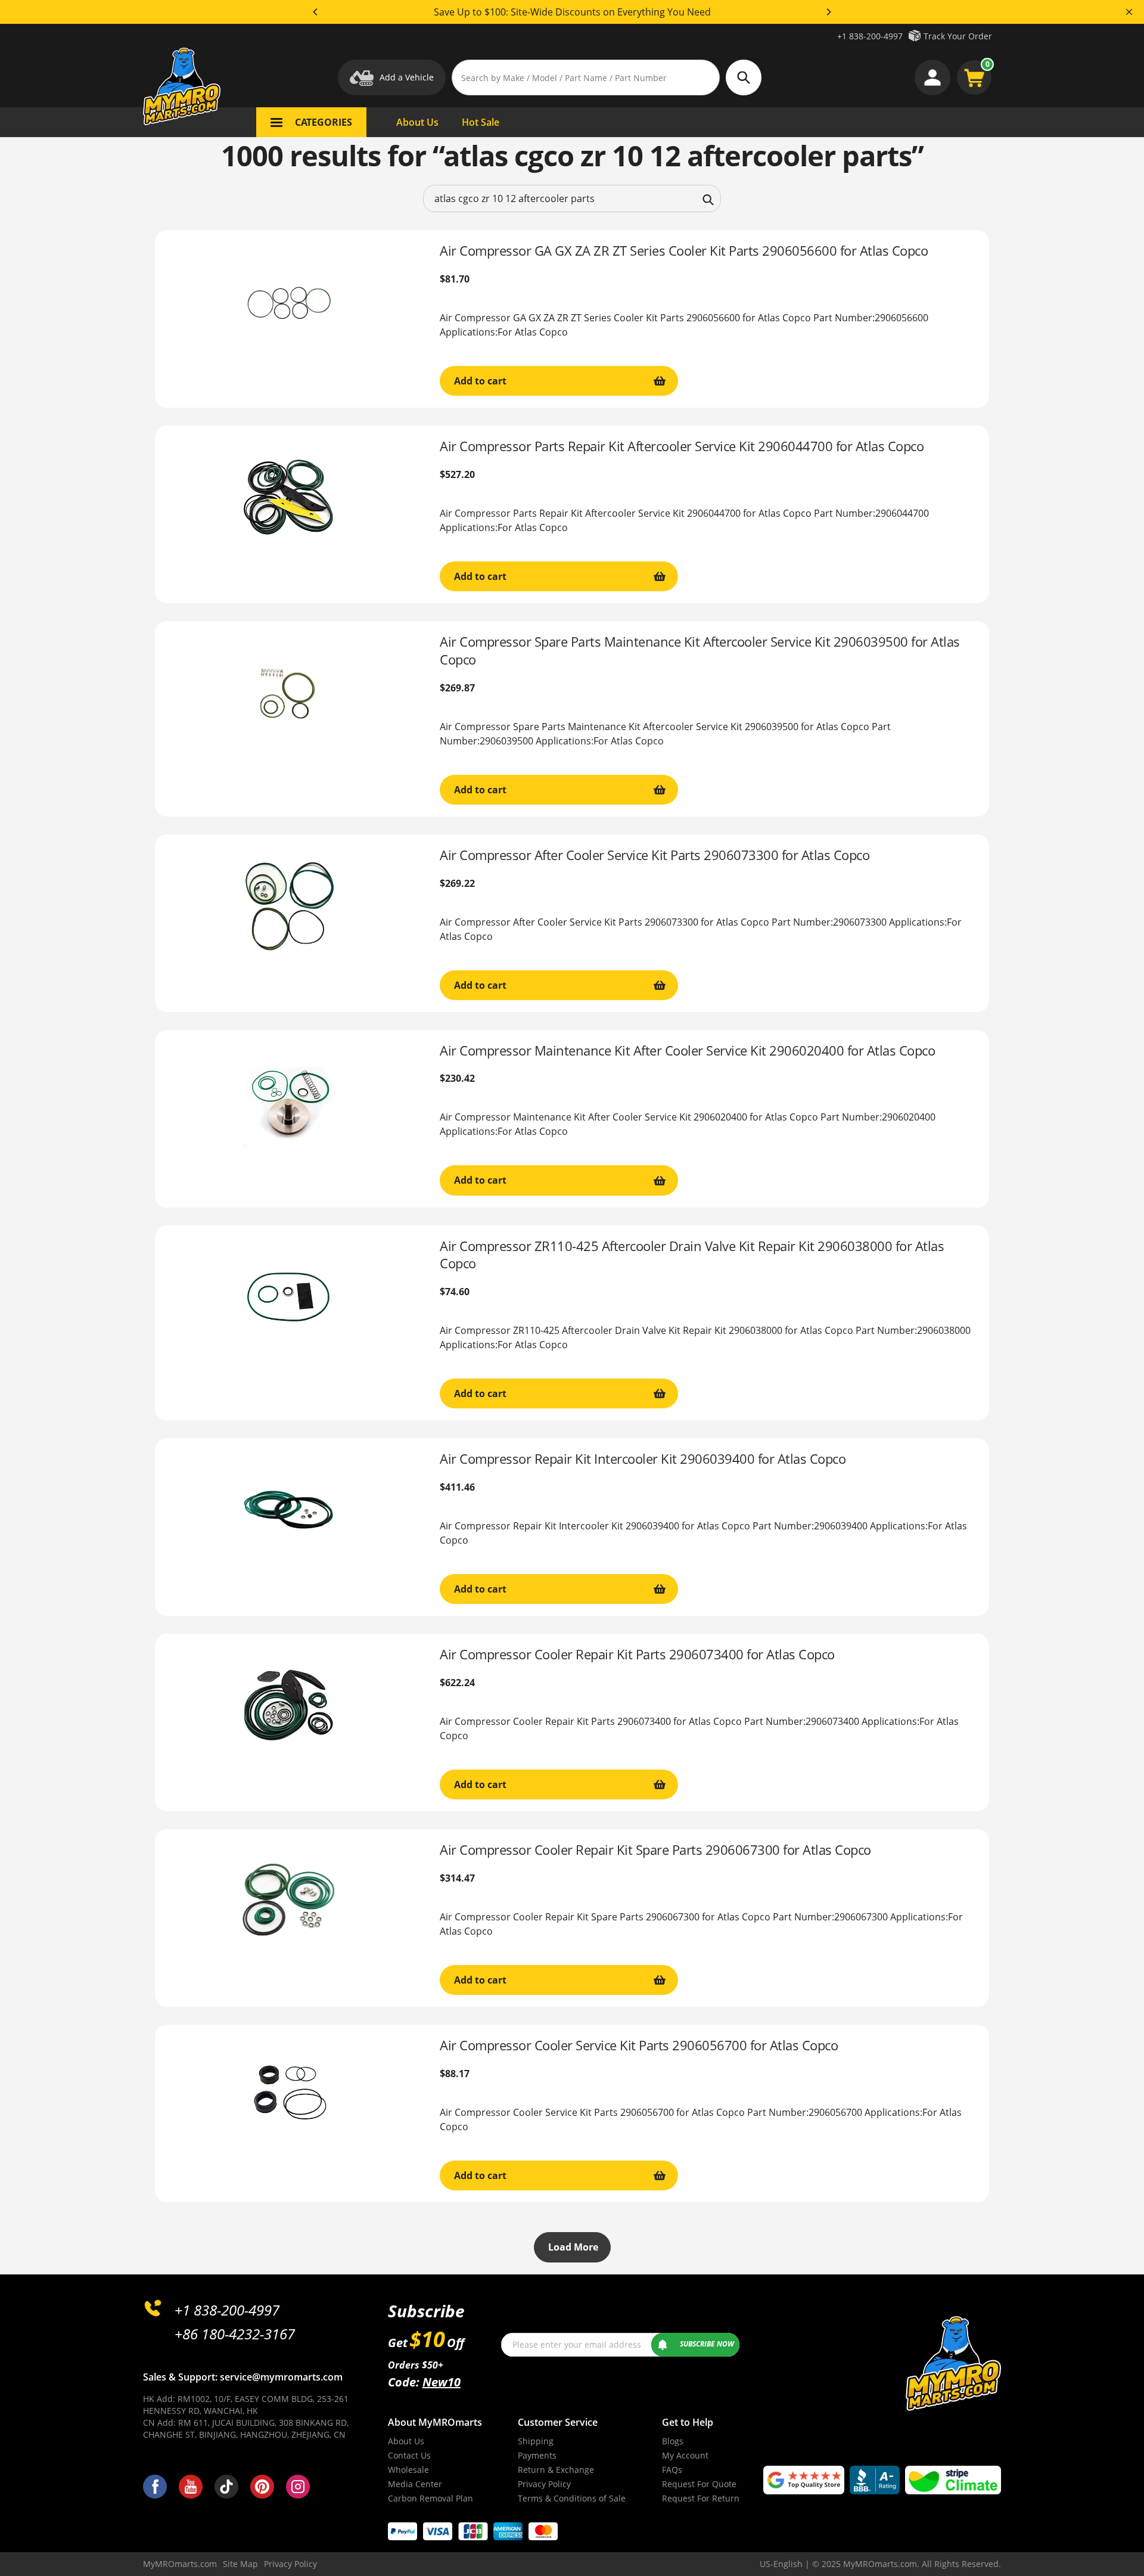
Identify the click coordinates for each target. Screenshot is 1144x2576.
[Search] (708, 198)
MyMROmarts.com (180, 2564)
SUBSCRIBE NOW (707, 2344)
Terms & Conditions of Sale (572, 2498)
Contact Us (409, 2455)
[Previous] (316, 12)
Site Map (240, 2564)
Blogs (673, 2441)
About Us (406, 2441)
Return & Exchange (556, 2470)
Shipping (536, 2441)
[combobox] (572, 198)
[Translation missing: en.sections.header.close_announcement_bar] (1129, 12)
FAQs (672, 2470)
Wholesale (408, 2470)
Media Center (415, 2484)
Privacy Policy (544, 2484)
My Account (685, 2455)
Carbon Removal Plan (430, 2498)
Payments (537, 2455)
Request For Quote (699, 2484)
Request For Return (701, 2498)
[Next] (828, 12)
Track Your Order (958, 36)
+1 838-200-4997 (870, 36)
